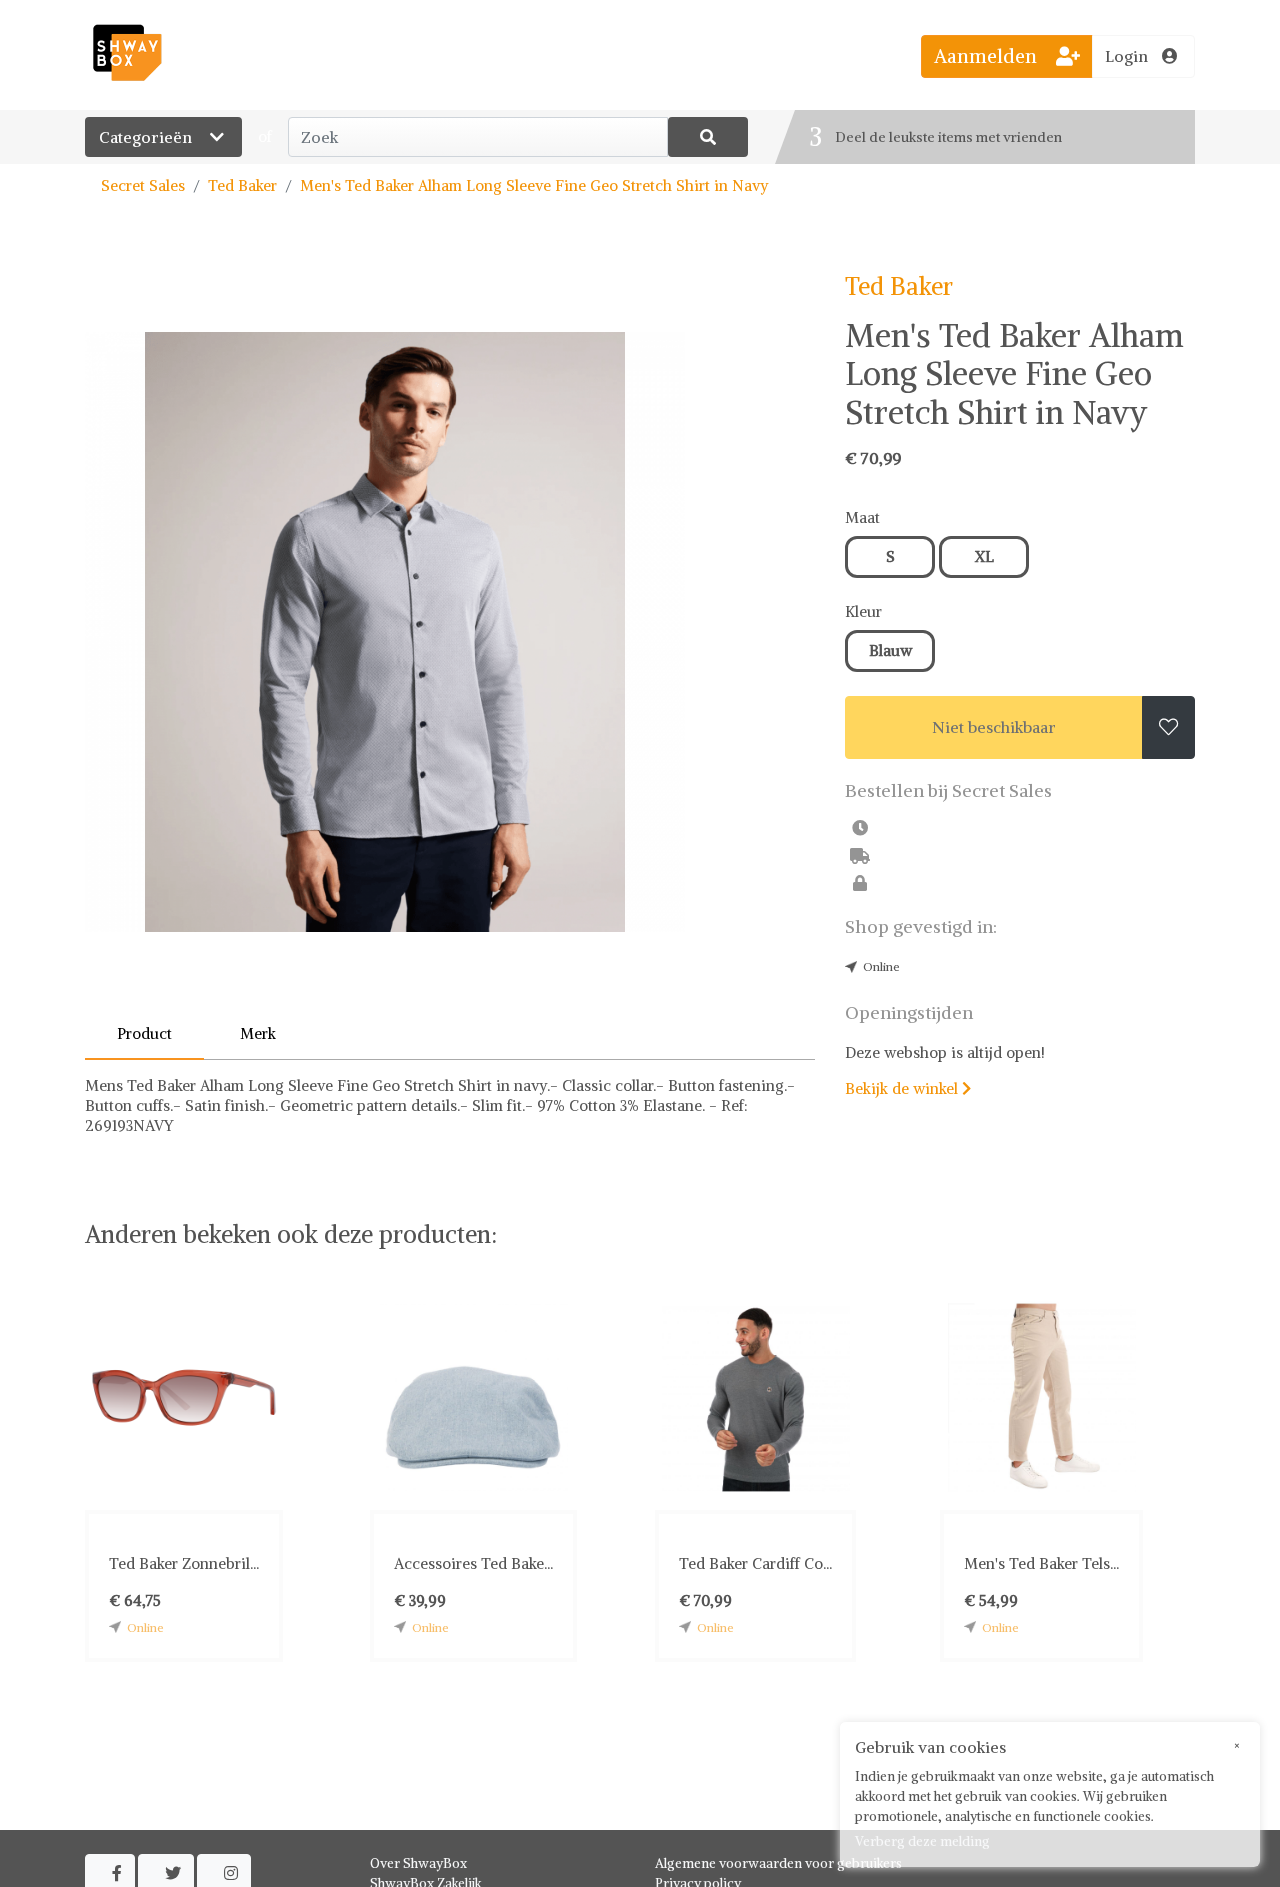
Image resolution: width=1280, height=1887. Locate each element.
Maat (862, 517)
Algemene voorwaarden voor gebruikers (778, 1863)
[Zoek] (708, 137)
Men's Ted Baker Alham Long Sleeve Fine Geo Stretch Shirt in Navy (534, 185)
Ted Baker (242, 185)
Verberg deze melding (922, 1841)
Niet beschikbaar (994, 727)
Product (144, 1033)
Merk (258, 1033)
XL (984, 556)
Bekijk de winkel (908, 1088)
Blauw (890, 650)
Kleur (863, 611)
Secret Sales (143, 185)
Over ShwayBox (418, 1863)
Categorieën (147, 137)
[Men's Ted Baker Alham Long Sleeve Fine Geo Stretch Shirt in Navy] (450, 632)
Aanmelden (988, 56)
